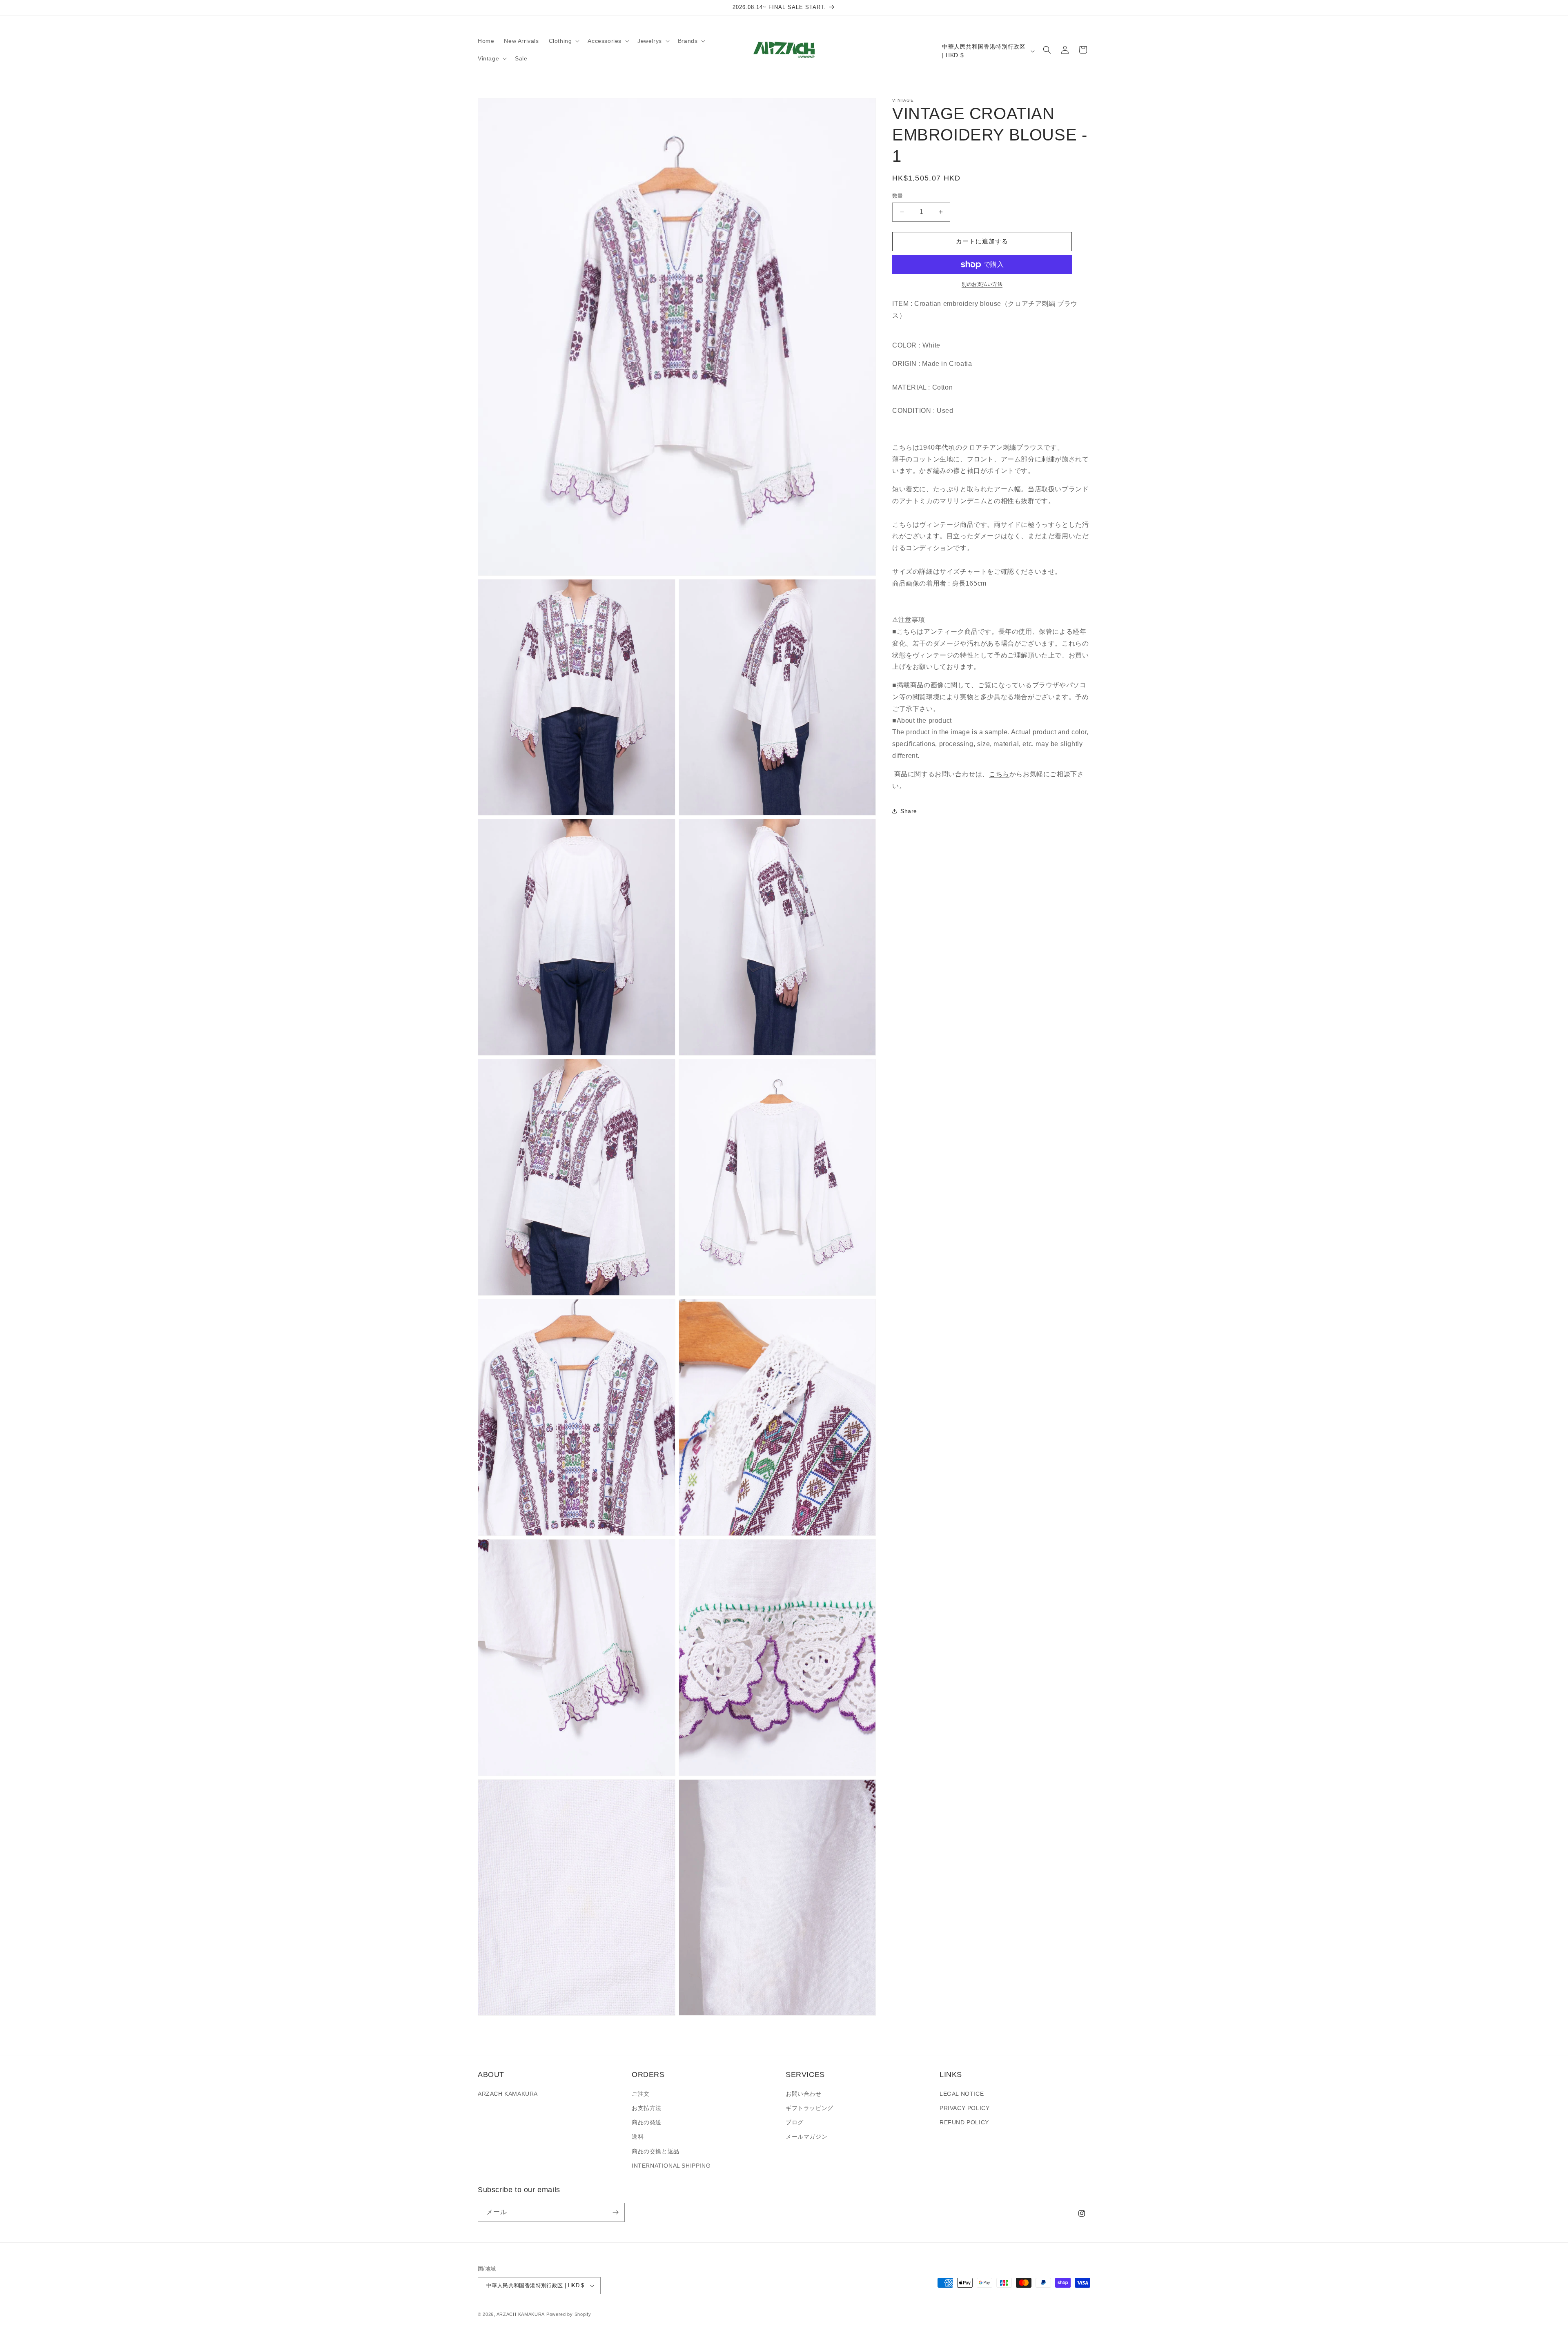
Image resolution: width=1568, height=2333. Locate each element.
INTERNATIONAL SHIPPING (671, 2166)
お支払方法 (647, 2108)
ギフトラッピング (810, 2108)
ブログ (795, 2122)
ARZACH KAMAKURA (508, 2094)
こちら (999, 774)
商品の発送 (647, 2122)
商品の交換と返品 (656, 2151)
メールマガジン (806, 2137)
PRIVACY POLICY (964, 2108)
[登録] (615, 2212)
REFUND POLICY (964, 2122)
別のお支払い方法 (982, 284)
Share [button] (909, 811)
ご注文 (641, 2094)
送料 (638, 2137)
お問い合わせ (804, 2094)
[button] (563, 41)
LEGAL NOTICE (962, 2094)
